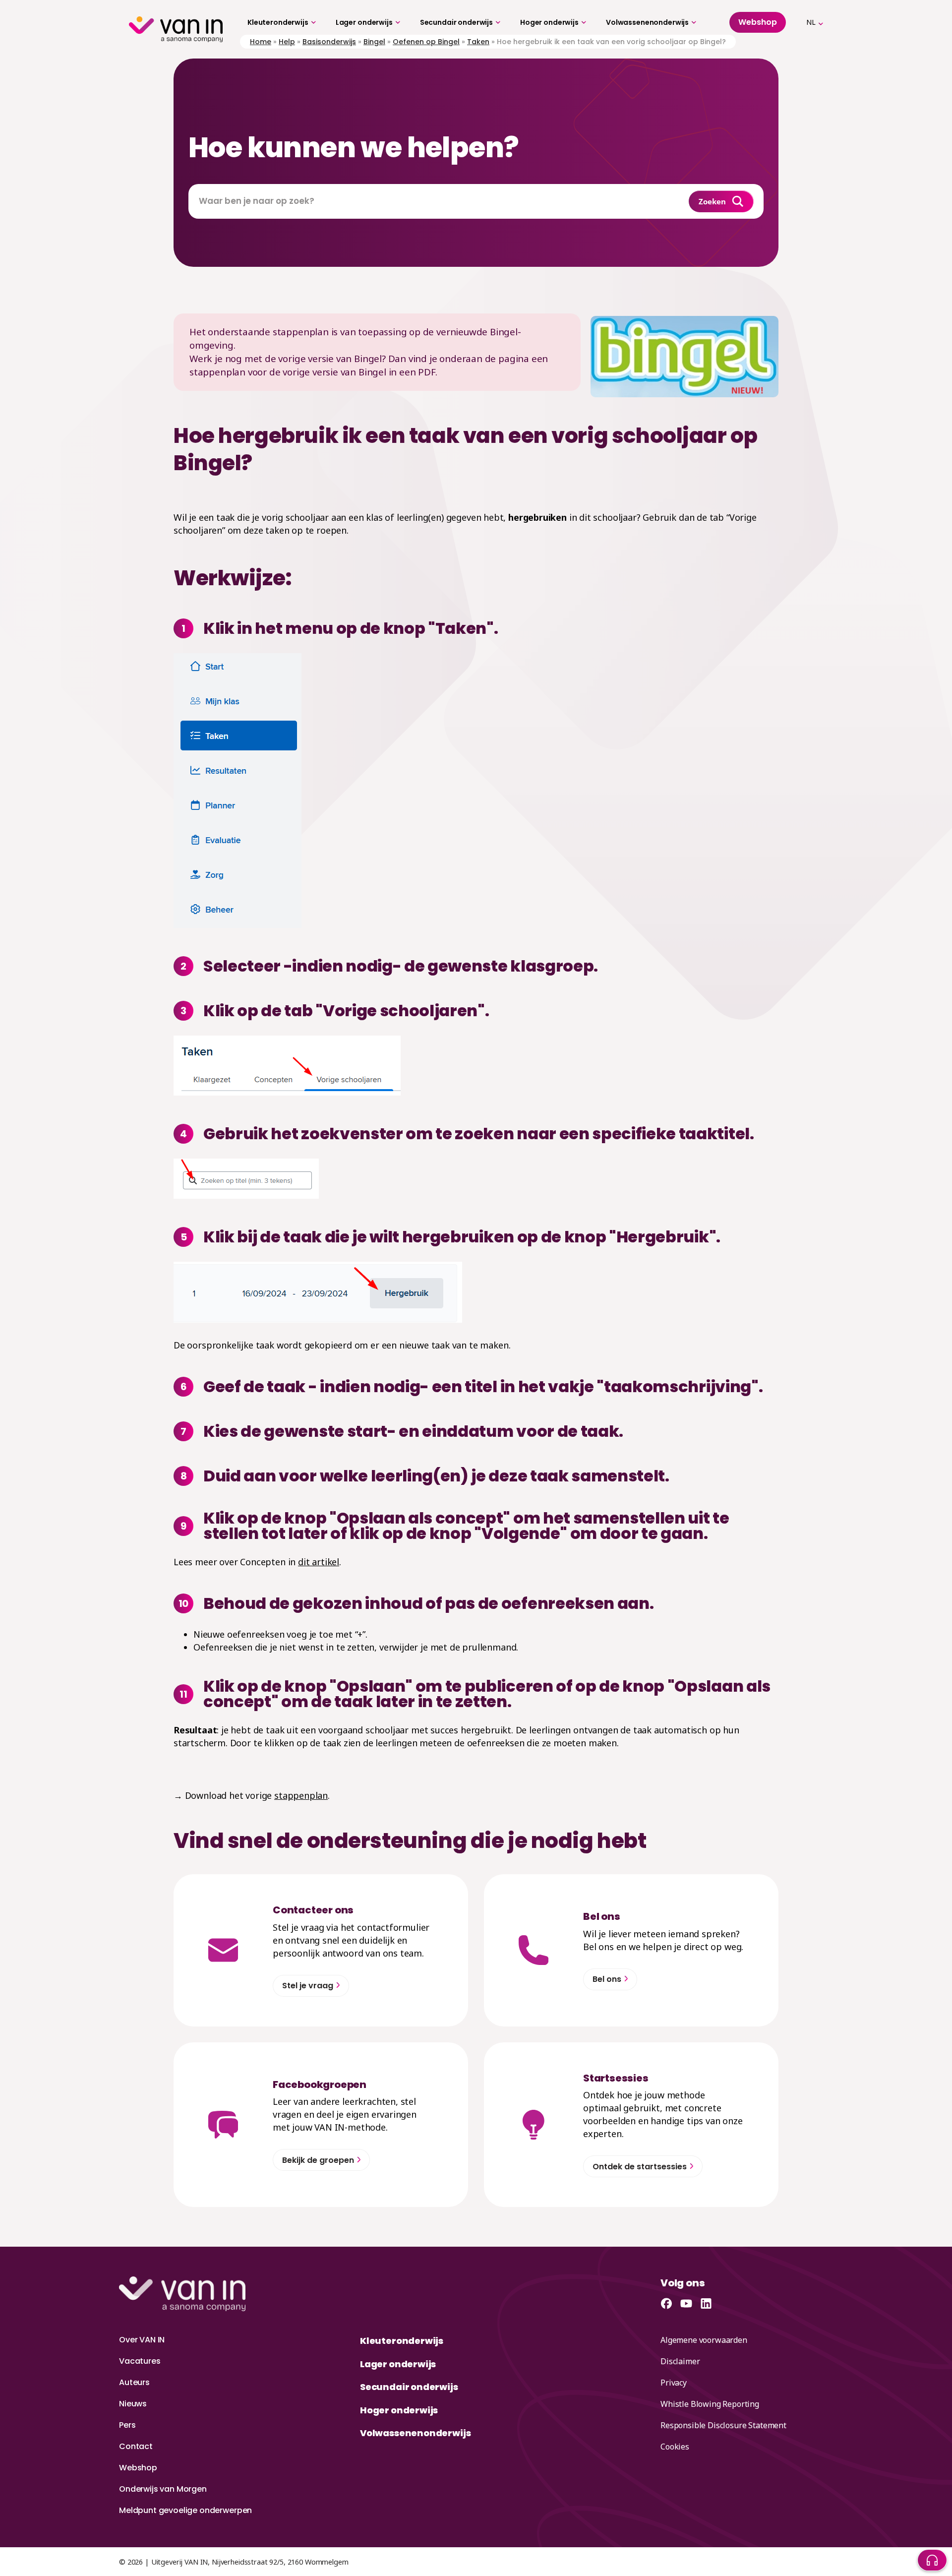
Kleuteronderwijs (278, 22)
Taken (478, 42)
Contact (136, 2446)
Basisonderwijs (329, 42)
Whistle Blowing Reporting (710, 2404)
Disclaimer (680, 2361)
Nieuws (133, 2404)
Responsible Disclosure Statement (723, 2425)
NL (811, 22)
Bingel (374, 42)
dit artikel (319, 1562)
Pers (127, 2425)
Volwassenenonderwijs (647, 22)
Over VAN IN (142, 2340)
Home (261, 42)
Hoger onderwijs (549, 22)
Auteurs (134, 2382)
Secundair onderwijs (456, 22)
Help (287, 42)
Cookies (675, 2447)
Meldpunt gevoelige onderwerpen (185, 2510)
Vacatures (140, 2361)
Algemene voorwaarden (704, 2340)
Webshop (138, 2468)
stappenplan (301, 1795)
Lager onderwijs (364, 22)
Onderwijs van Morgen (163, 2489)
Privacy (674, 2383)
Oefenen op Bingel (426, 42)
